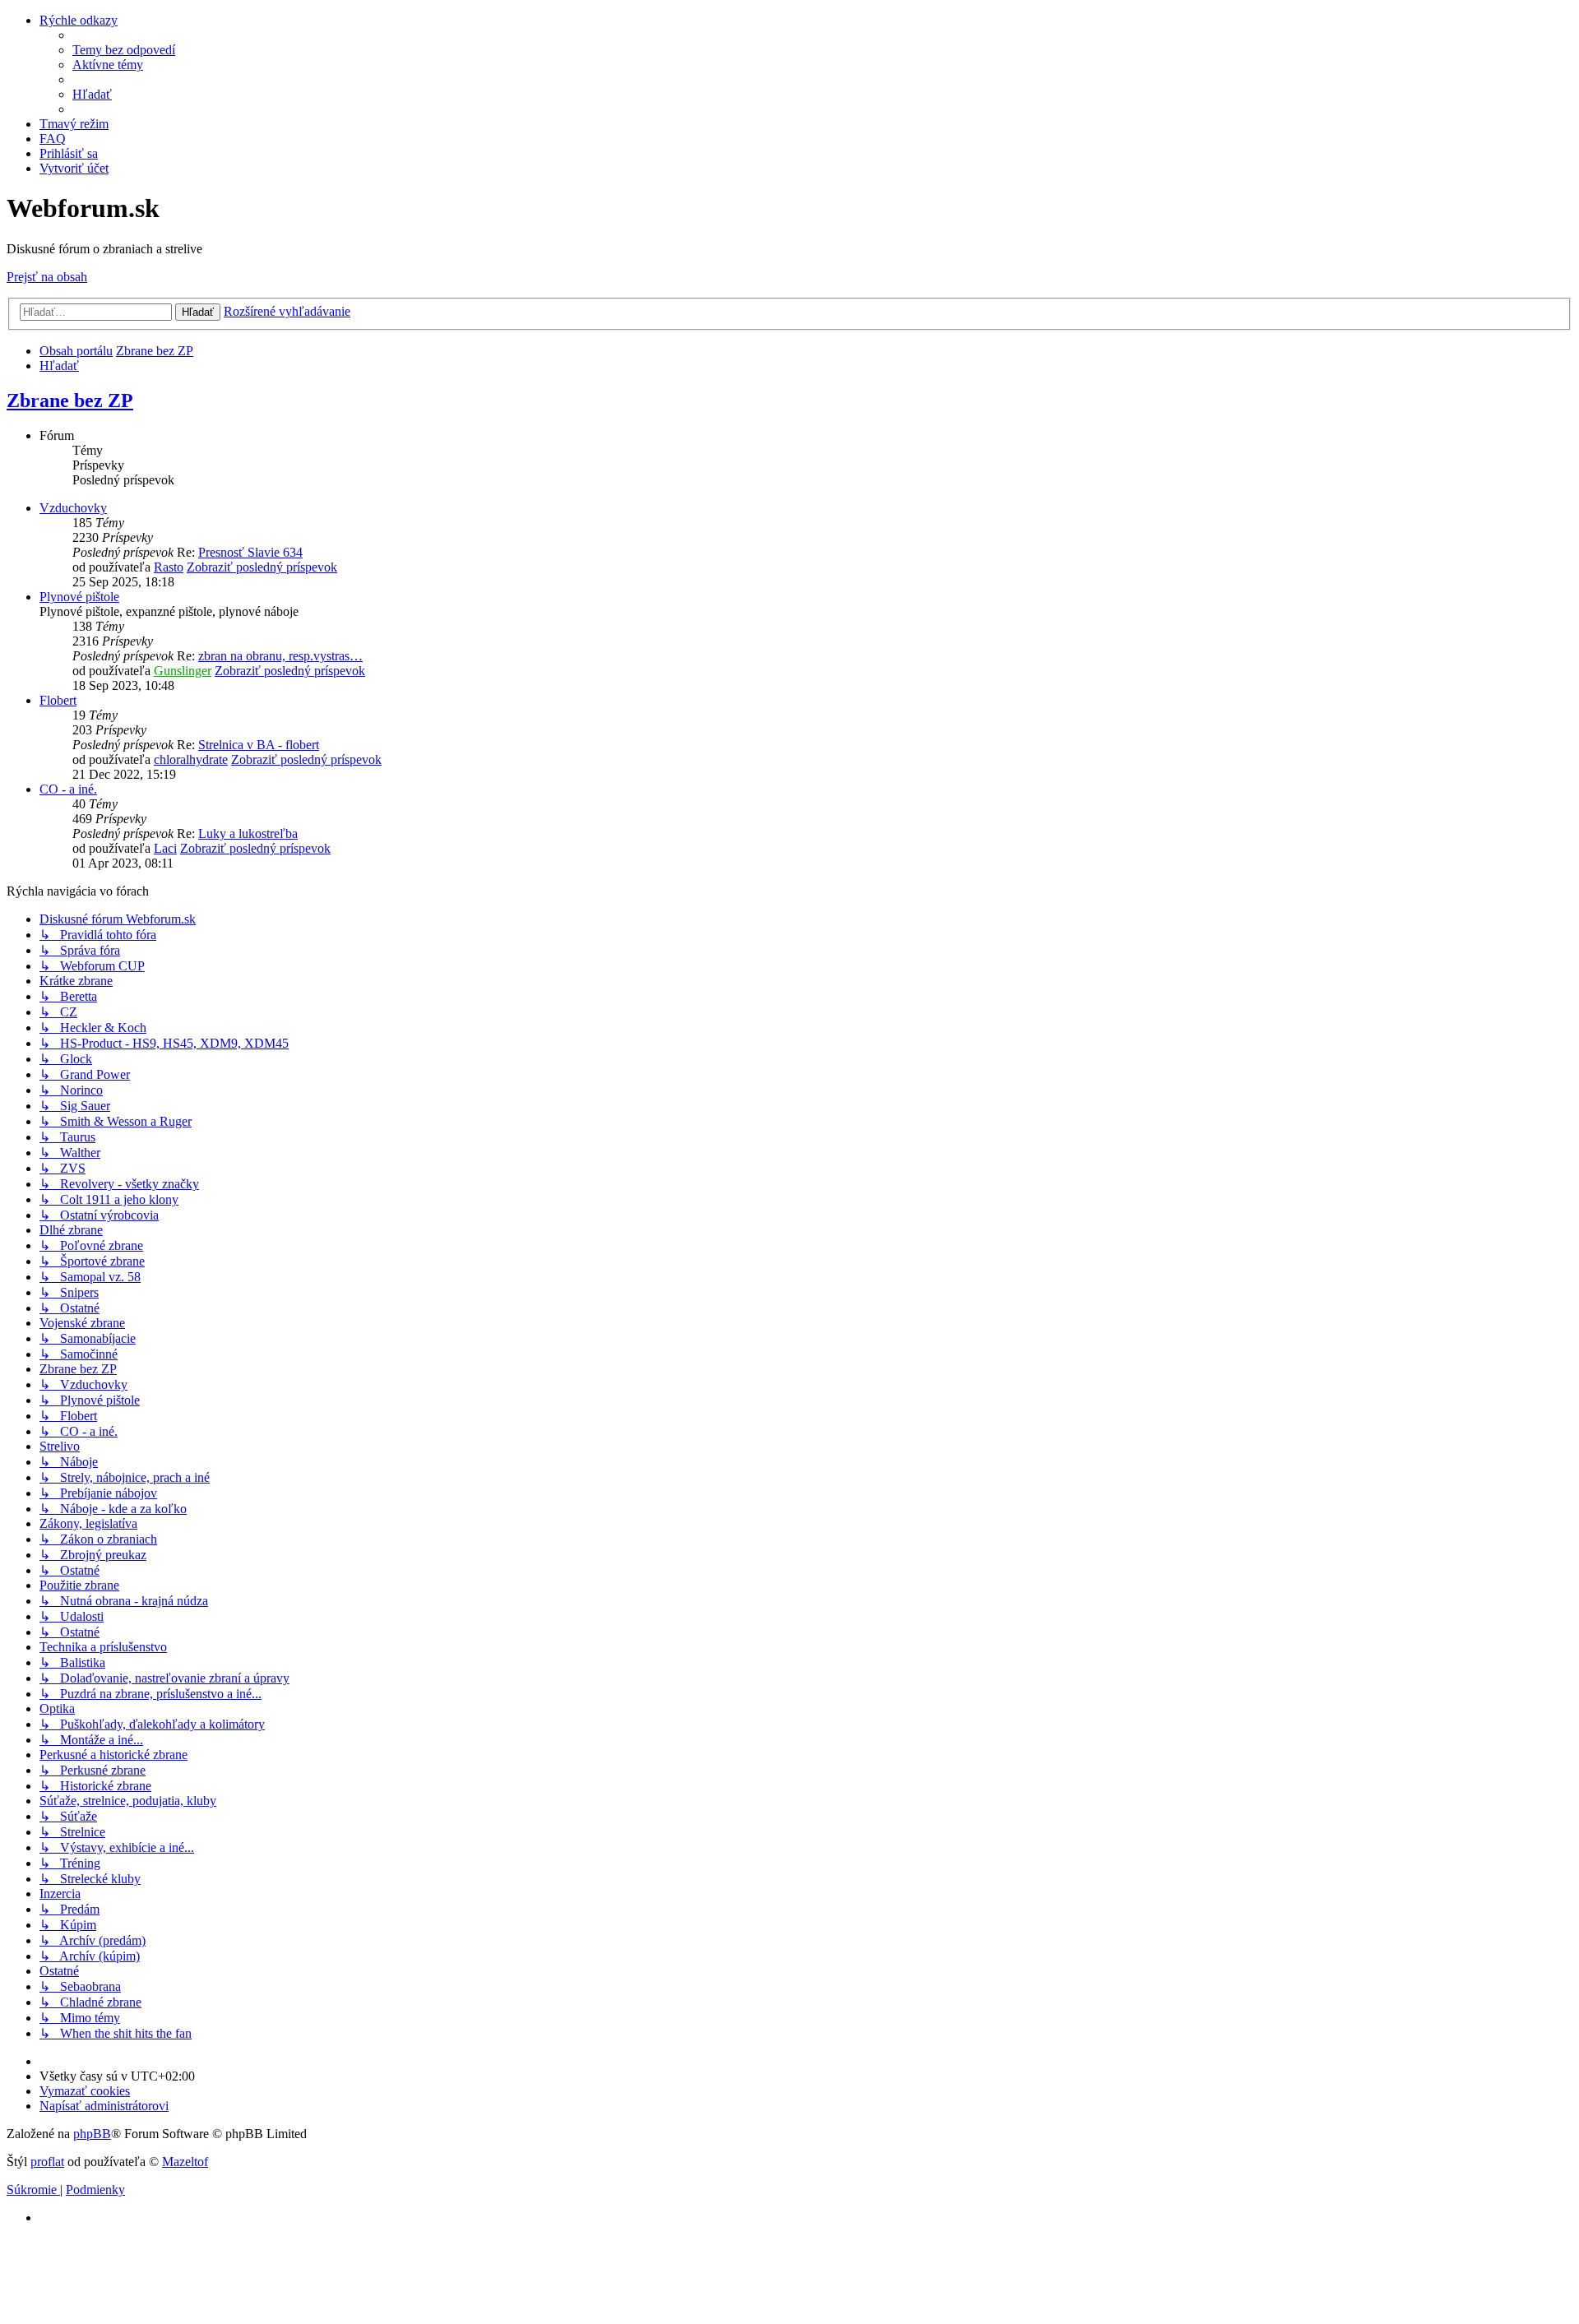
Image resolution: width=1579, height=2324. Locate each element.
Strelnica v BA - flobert (259, 745)
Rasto (169, 567)
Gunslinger (183, 671)
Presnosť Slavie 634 (250, 552)
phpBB (92, 2134)
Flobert (58, 700)
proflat (47, 2162)
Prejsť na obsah (47, 277)
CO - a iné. (68, 789)
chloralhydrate (191, 759)
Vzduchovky (73, 508)
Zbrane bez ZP (70, 400)
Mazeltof (185, 2162)
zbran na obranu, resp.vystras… (280, 656)
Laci (165, 848)
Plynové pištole (79, 597)
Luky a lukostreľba (248, 833)
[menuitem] (124, 50)
